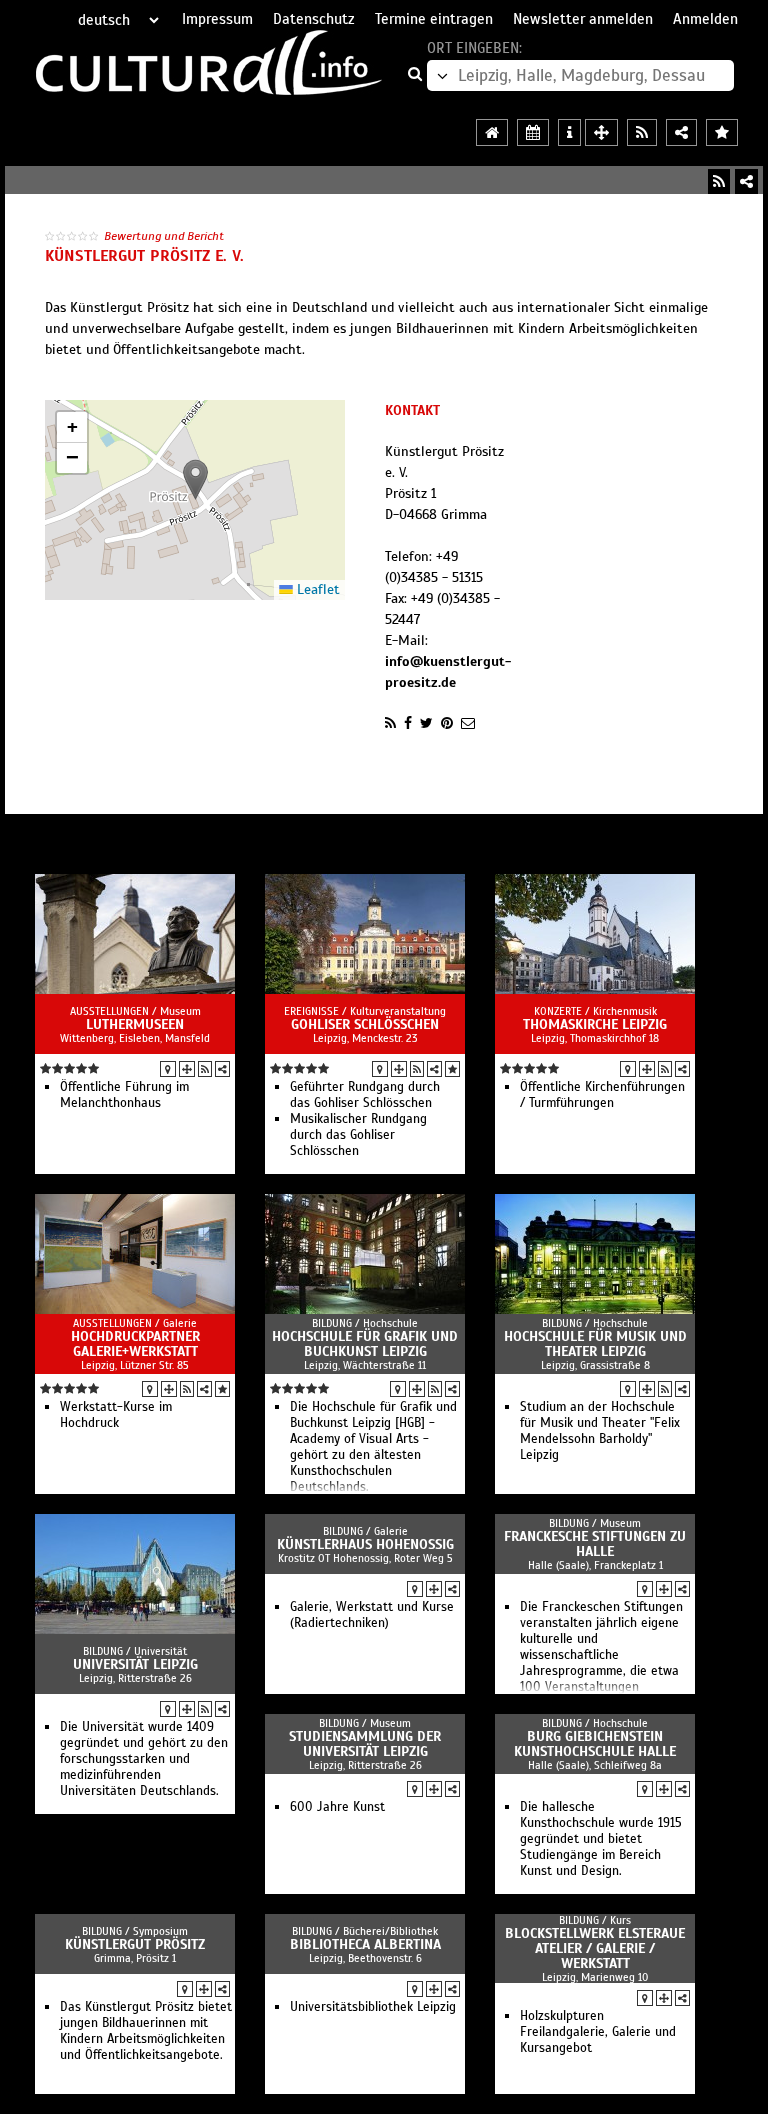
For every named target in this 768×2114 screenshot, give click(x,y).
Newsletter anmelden (583, 19)
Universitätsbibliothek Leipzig (373, 2007)
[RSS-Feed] (719, 181)
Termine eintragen (434, 19)
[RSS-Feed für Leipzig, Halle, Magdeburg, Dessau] (642, 132)
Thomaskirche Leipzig (595, 1024)
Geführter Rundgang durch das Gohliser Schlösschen (365, 1095)
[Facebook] (408, 723)
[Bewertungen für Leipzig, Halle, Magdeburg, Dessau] (722, 132)
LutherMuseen (135, 1024)
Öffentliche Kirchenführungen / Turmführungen (602, 1095)
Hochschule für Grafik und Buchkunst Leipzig (365, 1344)
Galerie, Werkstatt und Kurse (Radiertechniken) (372, 1615)
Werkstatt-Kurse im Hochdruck (116, 1415)
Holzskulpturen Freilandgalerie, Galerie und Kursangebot (598, 2032)
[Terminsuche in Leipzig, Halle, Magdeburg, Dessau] (533, 132)
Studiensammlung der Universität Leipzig (365, 1744)
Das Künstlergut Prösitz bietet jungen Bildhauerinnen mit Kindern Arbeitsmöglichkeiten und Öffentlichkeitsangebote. (146, 2031)
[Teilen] (746, 181)
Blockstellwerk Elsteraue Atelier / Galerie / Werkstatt (595, 1948)
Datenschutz (314, 19)
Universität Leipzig (135, 1664)
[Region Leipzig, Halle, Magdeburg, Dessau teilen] (681, 132)
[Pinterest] (447, 723)
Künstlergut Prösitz (135, 1944)
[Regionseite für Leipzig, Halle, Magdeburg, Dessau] (492, 132)
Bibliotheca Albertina (365, 1944)
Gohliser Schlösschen (365, 1024)
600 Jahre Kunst (337, 1807)
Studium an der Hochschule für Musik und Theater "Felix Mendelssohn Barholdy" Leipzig (600, 1431)
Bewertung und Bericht (164, 236)
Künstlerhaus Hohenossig (365, 1544)
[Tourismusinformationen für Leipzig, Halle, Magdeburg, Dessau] (569, 132)
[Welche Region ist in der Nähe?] (601, 132)
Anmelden (705, 19)
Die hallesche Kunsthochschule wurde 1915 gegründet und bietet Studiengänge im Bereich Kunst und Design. (601, 1839)
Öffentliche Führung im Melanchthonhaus (124, 1095)
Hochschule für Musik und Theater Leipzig (595, 1344)
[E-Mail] (468, 723)
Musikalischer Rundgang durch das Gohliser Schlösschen (358, 1135)
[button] (195, 479)
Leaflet (316, 589)
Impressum (217, 19)
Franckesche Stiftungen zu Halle (595, 1544)
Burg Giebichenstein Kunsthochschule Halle (595, 1744)
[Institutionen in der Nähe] (187, 1069)
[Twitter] (426, 723)
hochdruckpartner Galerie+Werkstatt (135, 1344)
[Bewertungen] (452, 1069)
